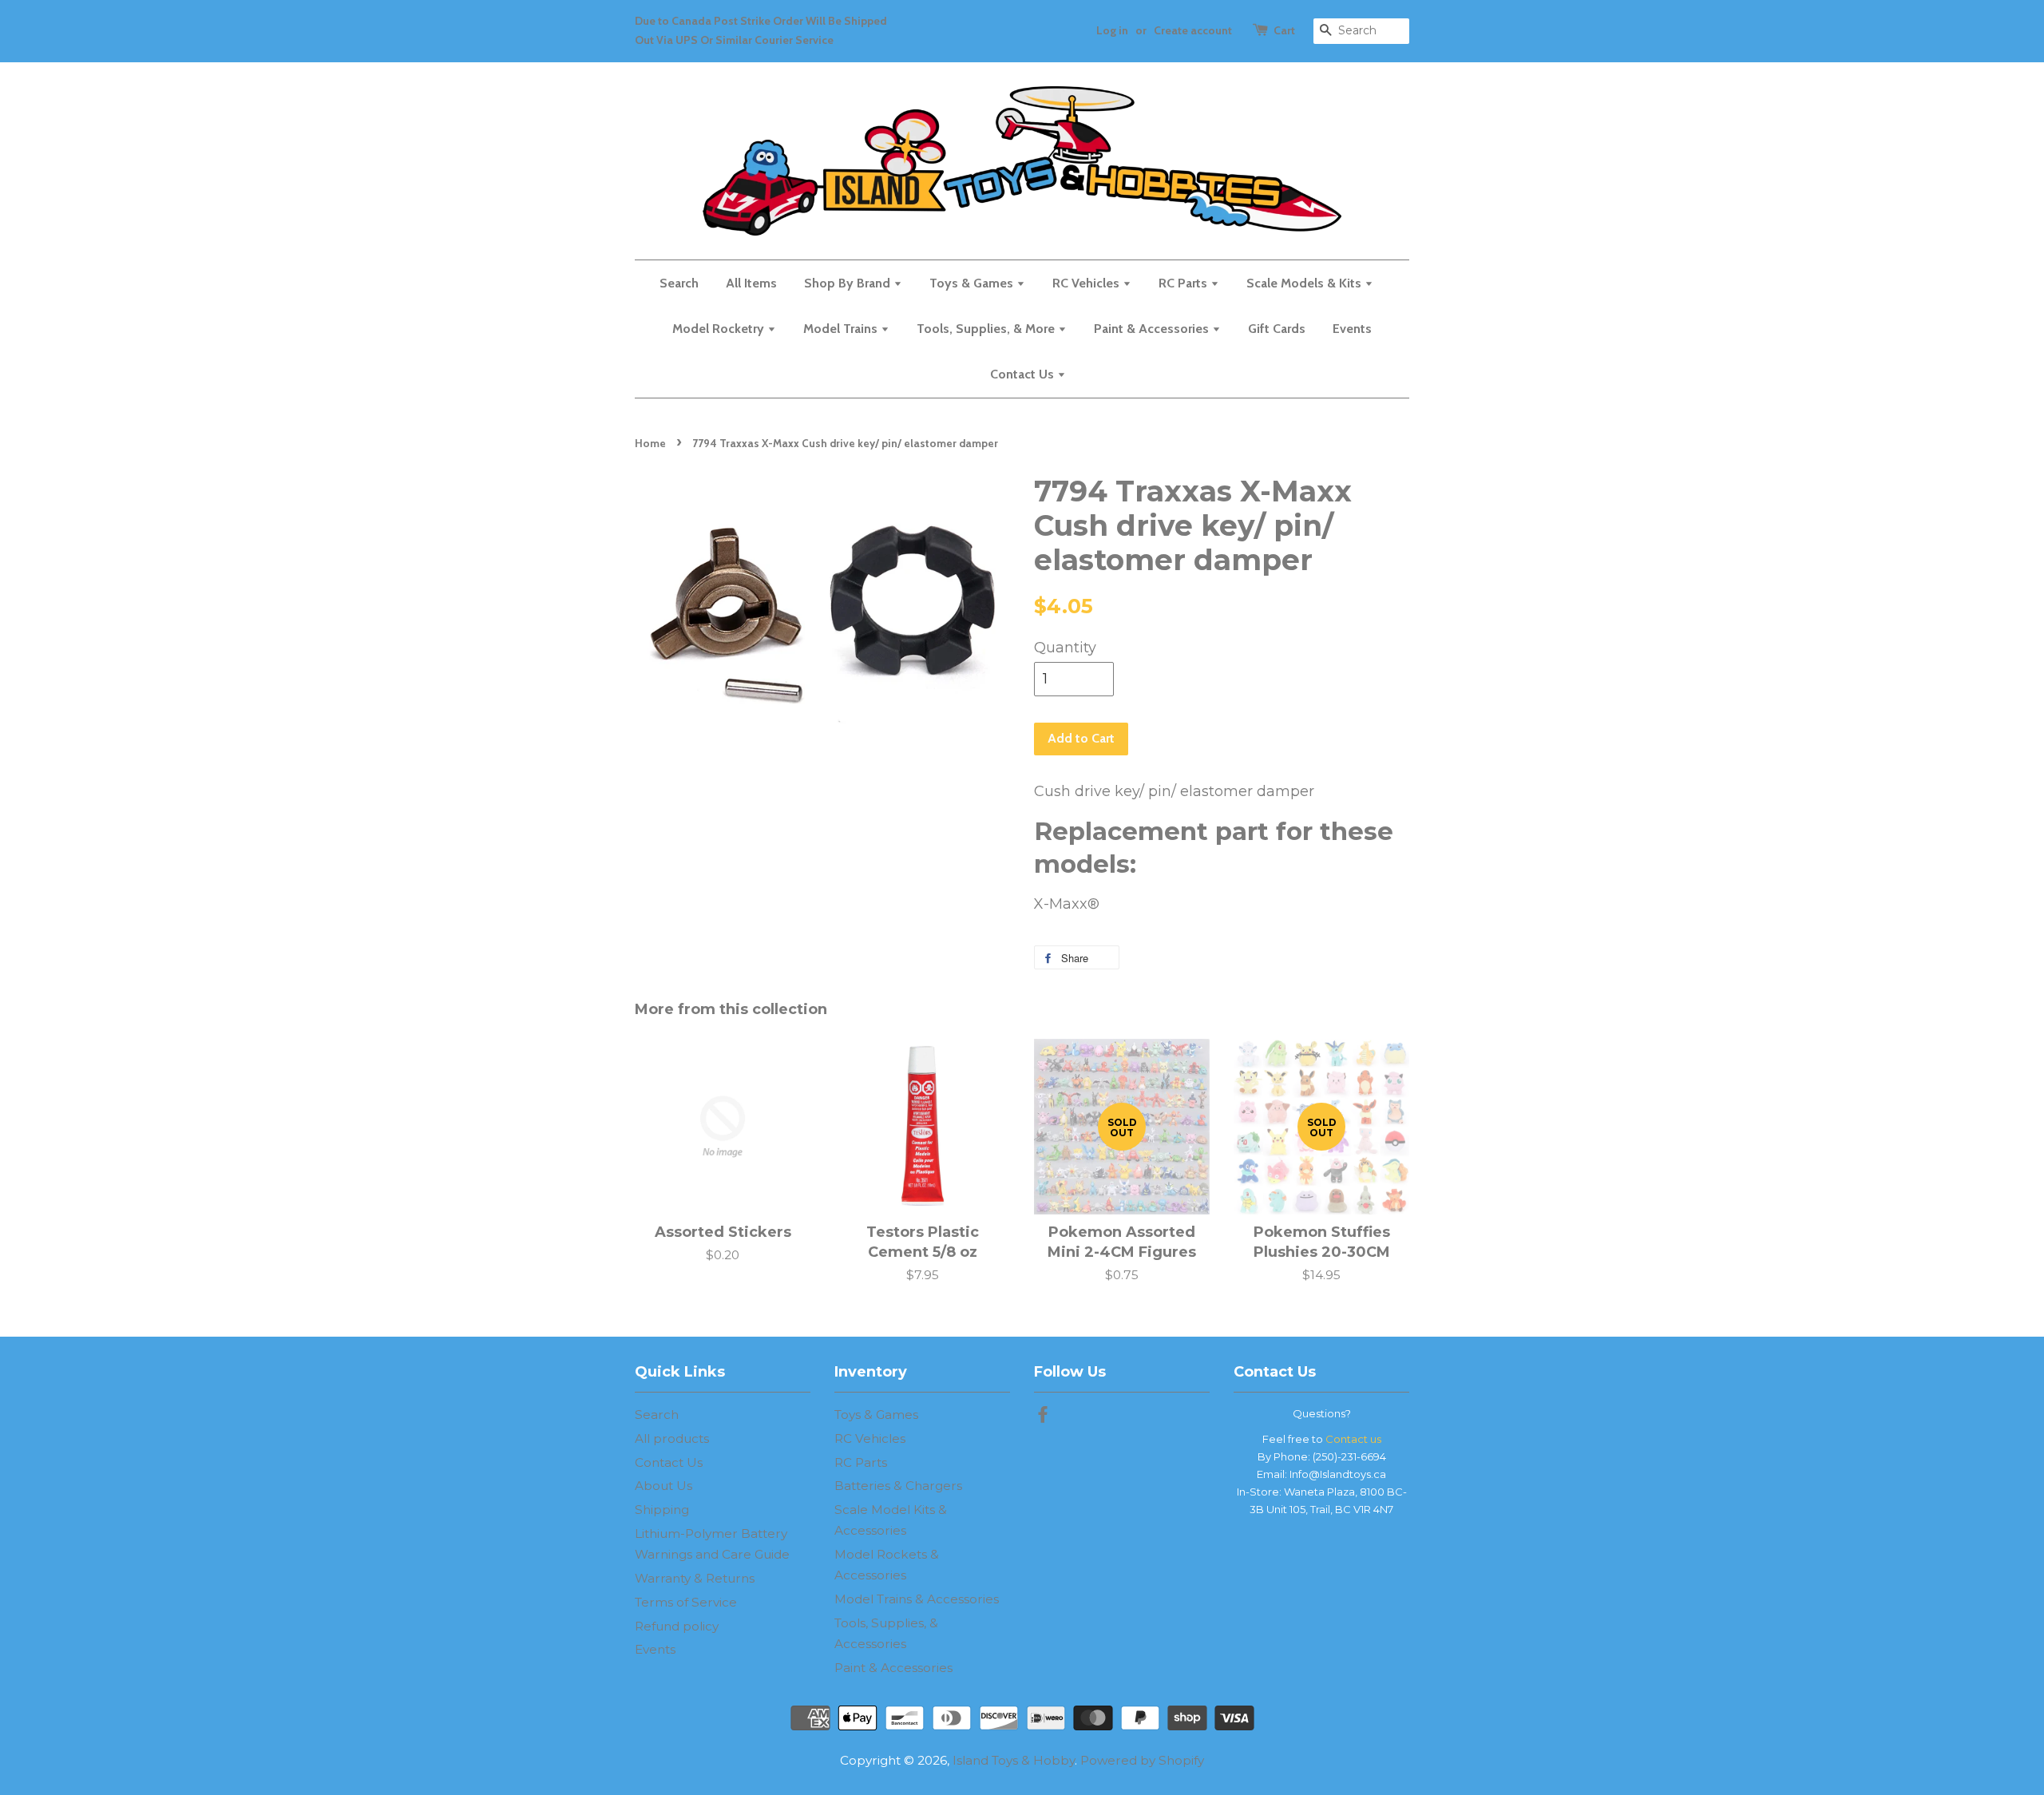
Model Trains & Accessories (917, 1599)
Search (679, 283)
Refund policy (677, 1626)
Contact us (1353, 1439)
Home (650, 443)
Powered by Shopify (1142, 1760)
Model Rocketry (720, 329)
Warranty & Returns (695, 1578)
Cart (1284, 30)
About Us (664, 1486)
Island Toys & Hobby (1014, 1760)
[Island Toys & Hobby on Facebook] (1043, 1417)
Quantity (1065, 648)
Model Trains (842, 329)
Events (1352, 329)
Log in (1112, 30)
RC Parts (1184, 283)
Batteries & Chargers (898, 1486)
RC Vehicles (1087, 283)
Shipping (662, 1510)
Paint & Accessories (1153, 329)
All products (672, 1438)
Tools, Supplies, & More (987, 329)
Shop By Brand (849, 283)
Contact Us (1024, 374)
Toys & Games (973, 283)
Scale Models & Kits (1305, 283)
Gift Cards (1277, 329)
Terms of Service (686, 1602)
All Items (751, 283)
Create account (1193, 30)
